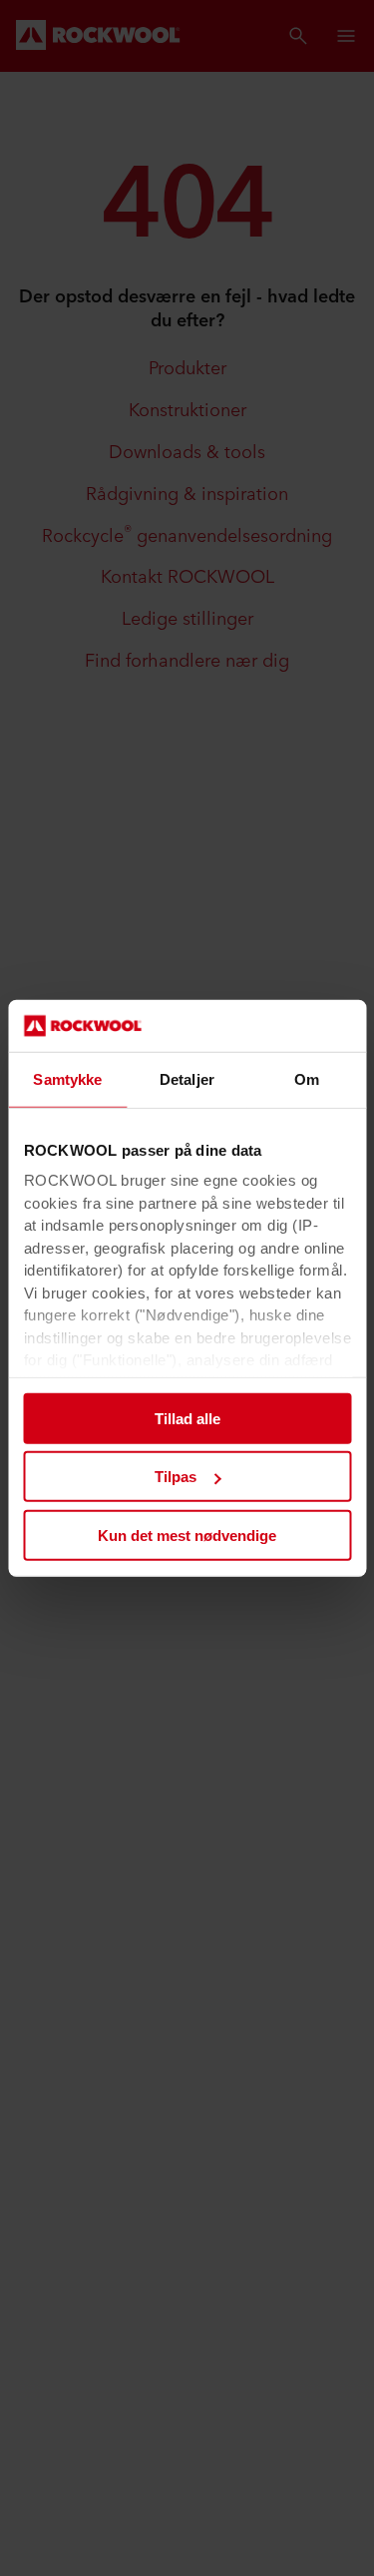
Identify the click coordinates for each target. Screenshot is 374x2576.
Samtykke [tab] (67, 1079)
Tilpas (176, 1477)
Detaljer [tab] (187, 1079)
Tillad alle (187, 1419)
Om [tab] (307, 1079)
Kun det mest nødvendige (187, 1536)
